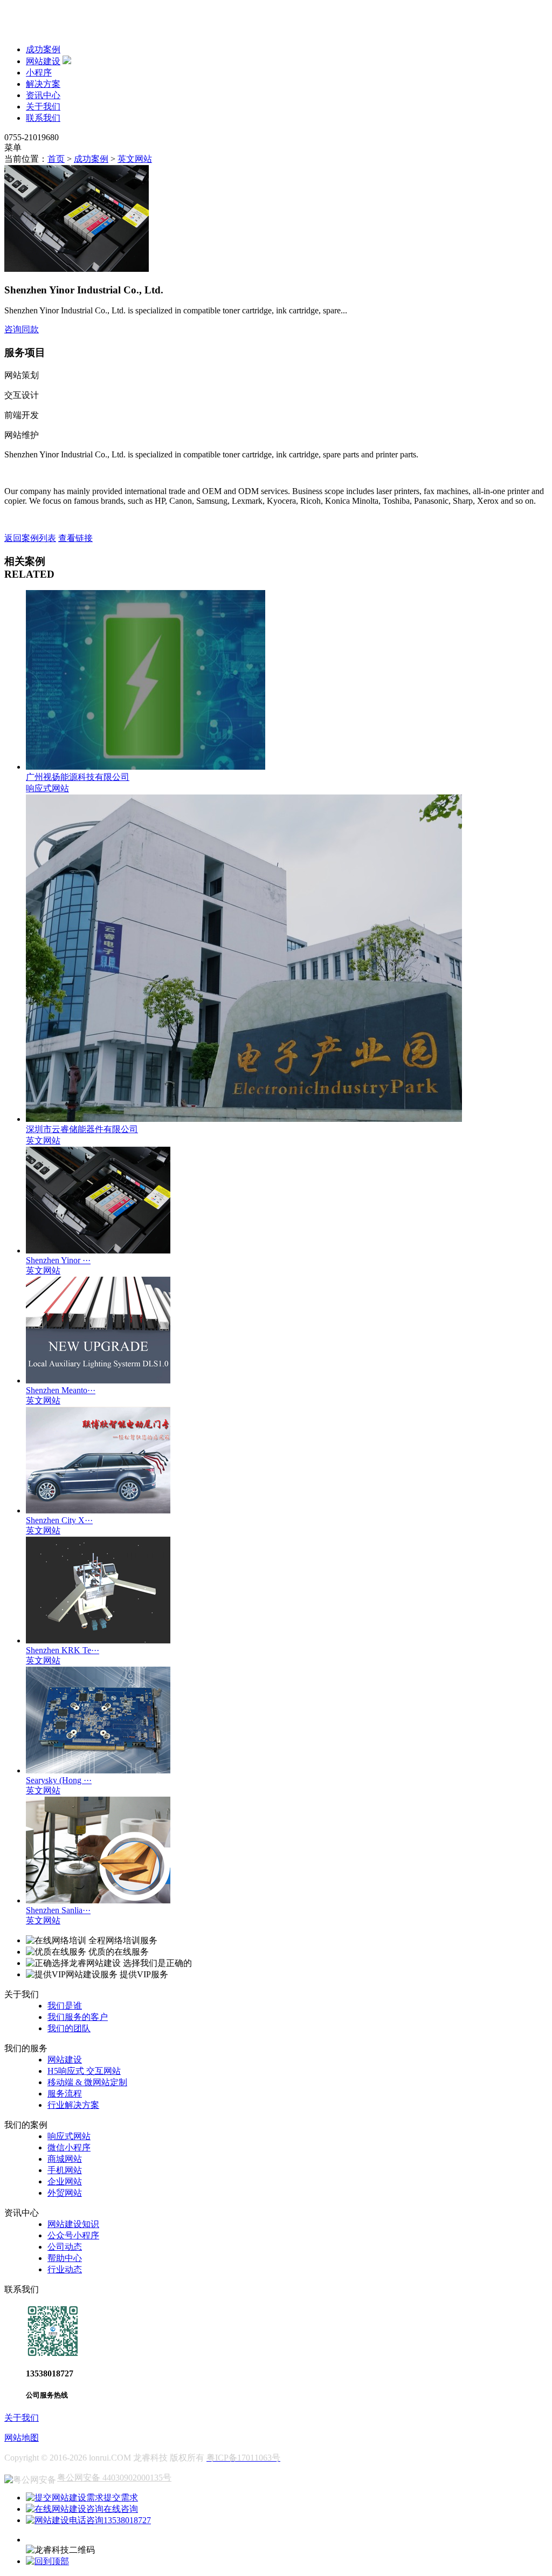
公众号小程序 (73, 2235)
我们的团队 (69, 2028)
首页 (56, 159)
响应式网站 (69, 2136)
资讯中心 (43, 95)
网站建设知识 (73, 2224)
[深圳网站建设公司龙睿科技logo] (74, 30)
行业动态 (65, 2269)
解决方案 (43, 84)
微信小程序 (69, 2147)
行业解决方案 (73, 2105)
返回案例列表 (30, 538)
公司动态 (65, 2247)
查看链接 (75, 538)
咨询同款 (22, 329)
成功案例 (43, 49)
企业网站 (65, 2181)
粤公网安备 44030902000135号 (114, 2478)
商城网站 (65, 2159)
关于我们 (43, 107)
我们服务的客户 (78, 2017)
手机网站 (65, 2170)
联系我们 (43, 118)
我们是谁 (65, 2006)
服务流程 (65, 2094)
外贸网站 (65, 2193)
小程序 (39, 73)
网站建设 (43, 61)
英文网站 (135, 159)
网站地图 (22, 2438)
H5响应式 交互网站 (84, 2071)
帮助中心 (65, 2258)
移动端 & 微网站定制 (87, 2082)
